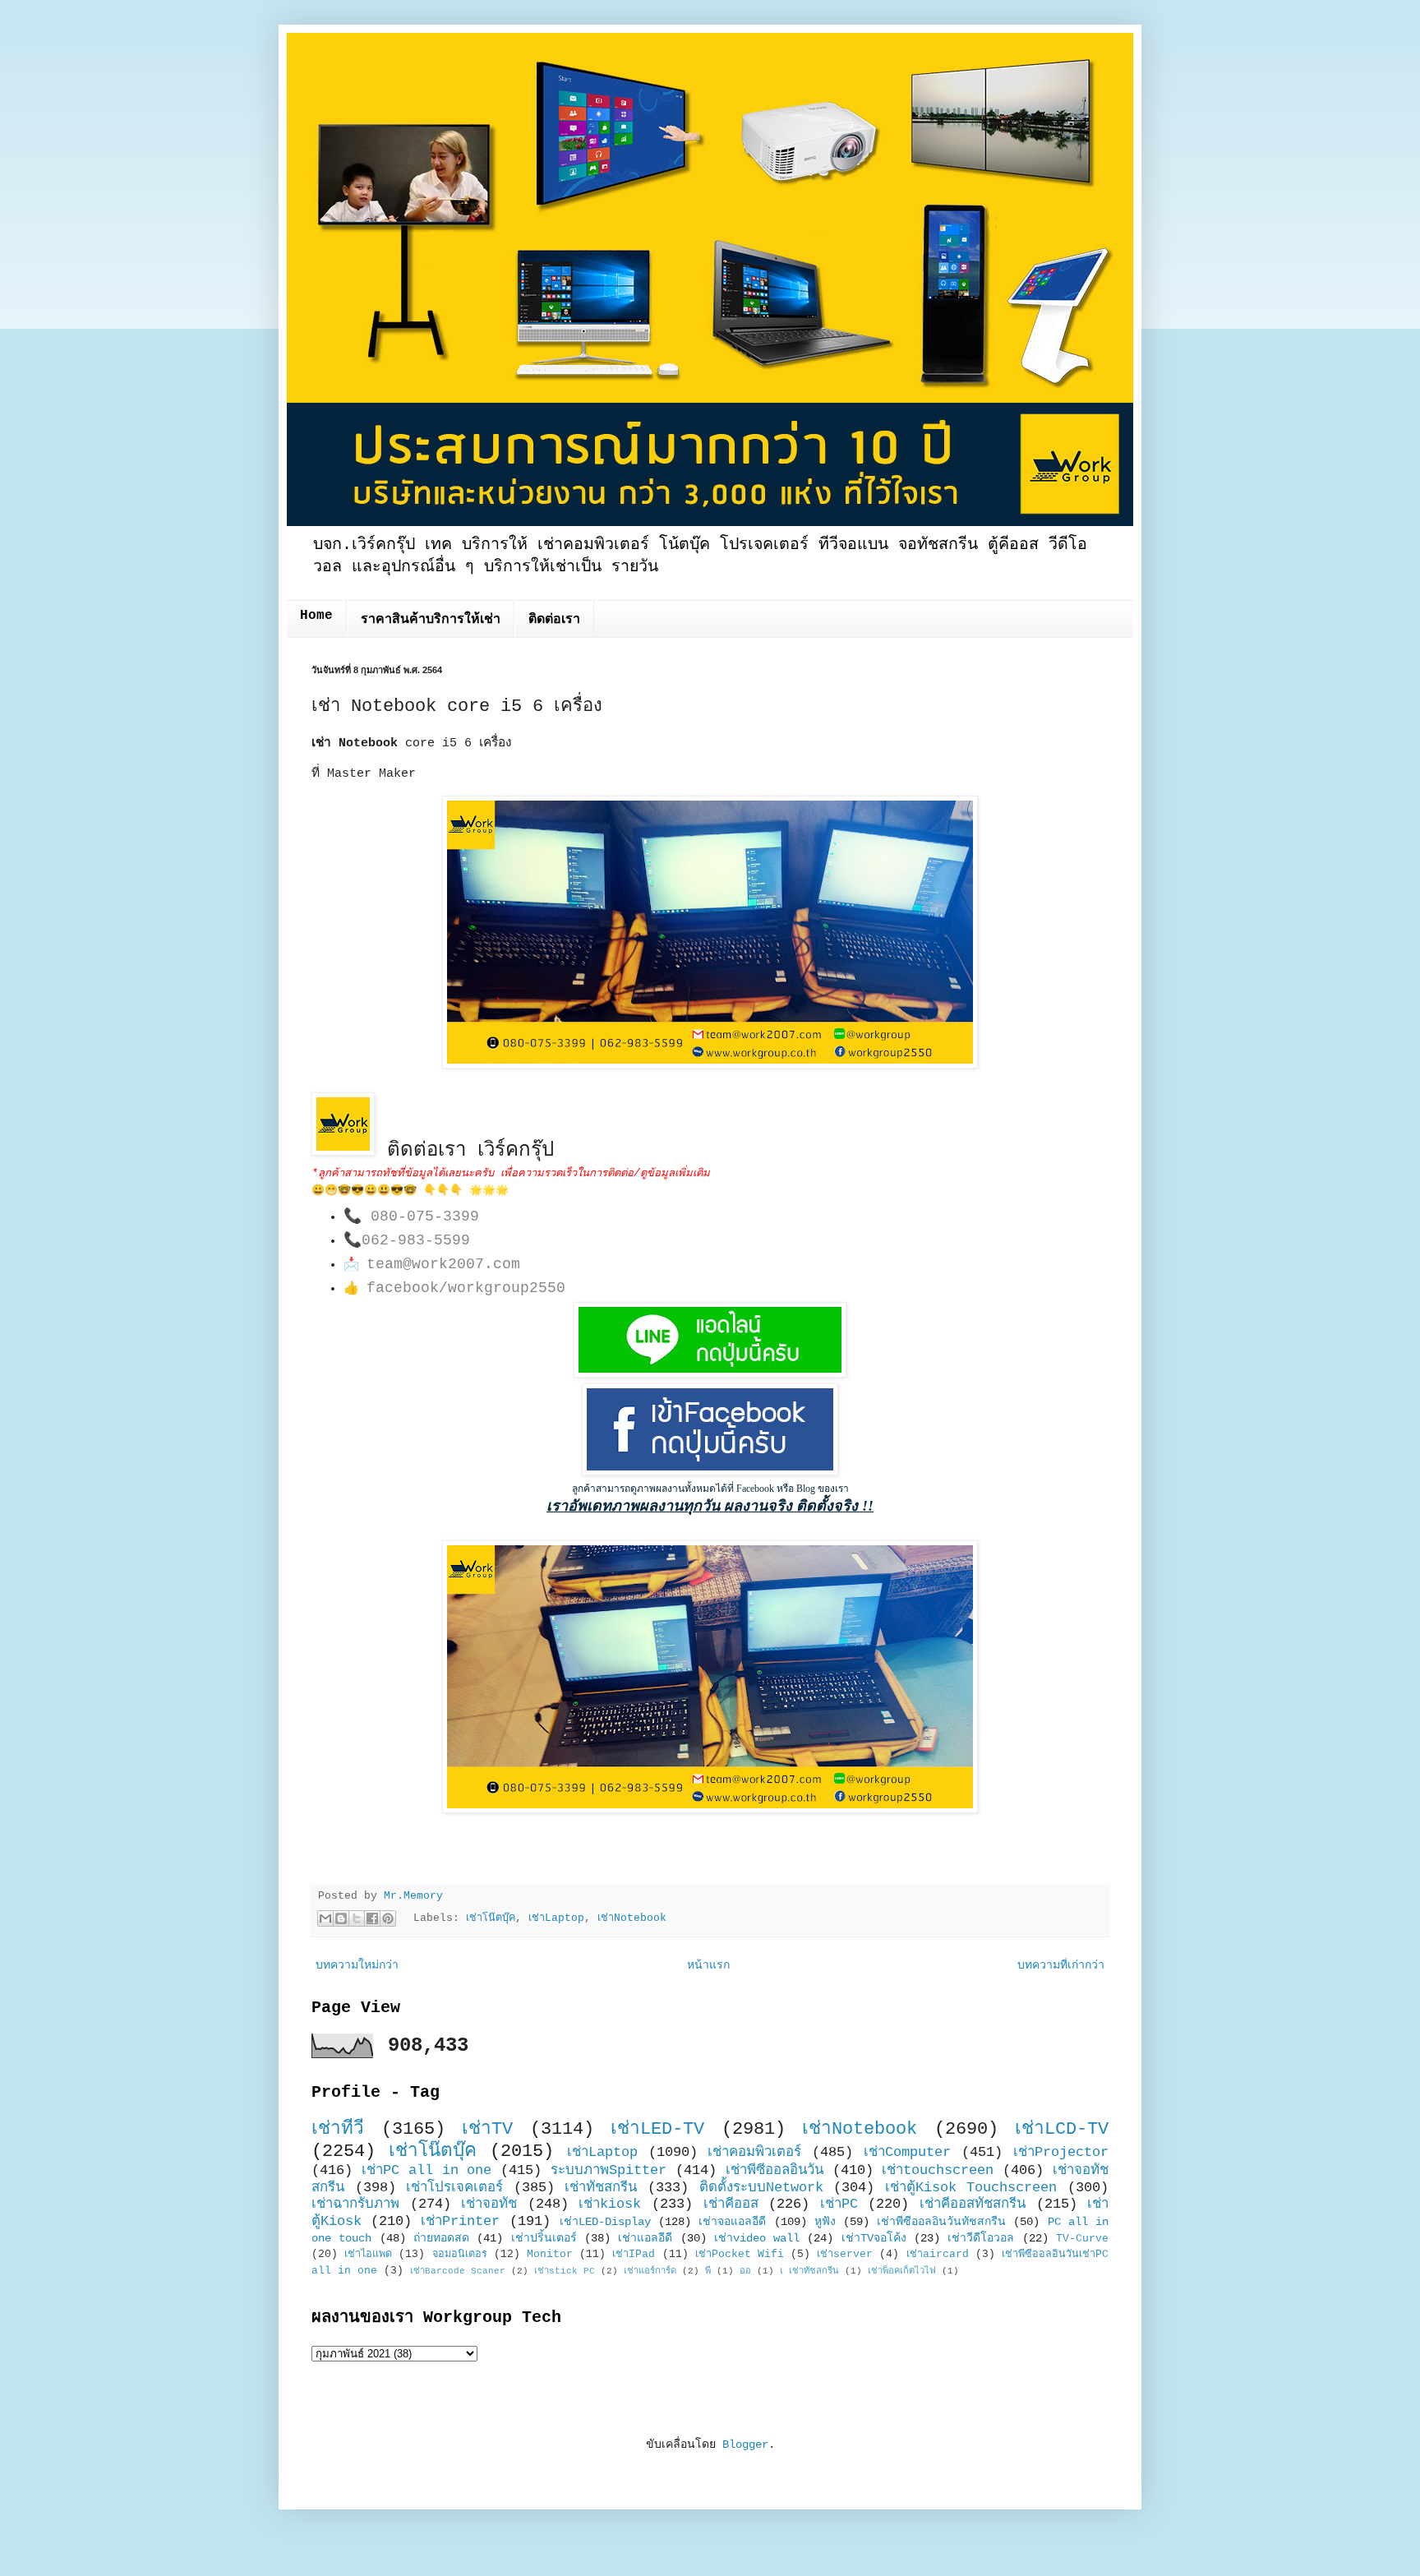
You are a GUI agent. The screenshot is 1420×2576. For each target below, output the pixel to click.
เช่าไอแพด (368, 2255)
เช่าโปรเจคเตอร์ (454, 2188)
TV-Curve (1082, 2239)
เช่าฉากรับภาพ (355, 2204)
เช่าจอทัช (489, 2204)
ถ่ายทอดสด (441, 2238)
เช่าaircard (938, 2255)
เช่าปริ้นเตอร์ (544, 2238)
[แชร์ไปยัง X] (357, 1918)
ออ (745, 2271)
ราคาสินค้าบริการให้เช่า (431, 620)
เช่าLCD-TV (1062, 2129)
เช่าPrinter (460, 2221)
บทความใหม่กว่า (357, 1965)
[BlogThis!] (341, 1918)
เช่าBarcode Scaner (458, 2271)
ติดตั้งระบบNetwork (761, 2188)
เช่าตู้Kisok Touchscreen (971, 2188)
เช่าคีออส (731, 2204)
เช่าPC (839, 2204)
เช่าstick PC (565, 2271)
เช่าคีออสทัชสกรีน (973, 2204)
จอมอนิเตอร (460, 2255)
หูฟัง (825, 2222)
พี (708, 2271)
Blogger (745, 2444)
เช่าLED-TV (657, 2129)
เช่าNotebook (632, 1918)
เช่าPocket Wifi (740, 2255)
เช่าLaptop (556, 1918)
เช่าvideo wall (757, 2238)
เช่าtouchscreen (938, 2170)
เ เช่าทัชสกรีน (809, 2271)
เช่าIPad (634, 2255)
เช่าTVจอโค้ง (874, 2238)
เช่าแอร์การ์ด (650, 2271)
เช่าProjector (1061, 2152)
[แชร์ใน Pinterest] (388, 1918)
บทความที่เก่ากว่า (1061, 1965)
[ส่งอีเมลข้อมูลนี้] (325, 1918)
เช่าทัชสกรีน (601, 2188)
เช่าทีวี (338, 2129)
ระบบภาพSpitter (609, 2170)
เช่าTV (487, 2129)
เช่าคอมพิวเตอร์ (754, 2152)
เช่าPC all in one (427, 2170)
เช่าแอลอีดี (645, 2238)
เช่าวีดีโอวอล (981, 2238)
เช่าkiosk (610, 2204)
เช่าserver (845, 2255)
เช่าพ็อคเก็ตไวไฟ (902, 2271)
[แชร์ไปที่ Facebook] (372, 1918)
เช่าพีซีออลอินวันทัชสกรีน (941, 2222)
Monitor (550, 2255)
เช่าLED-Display (605, 2222)
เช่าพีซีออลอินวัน (775, 2170)
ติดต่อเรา (554, 620)
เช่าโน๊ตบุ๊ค (491, 1918)
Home (316, 616)
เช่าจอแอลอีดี (732, 2222)
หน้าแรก (708, 1965)
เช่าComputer (907, 2152)
